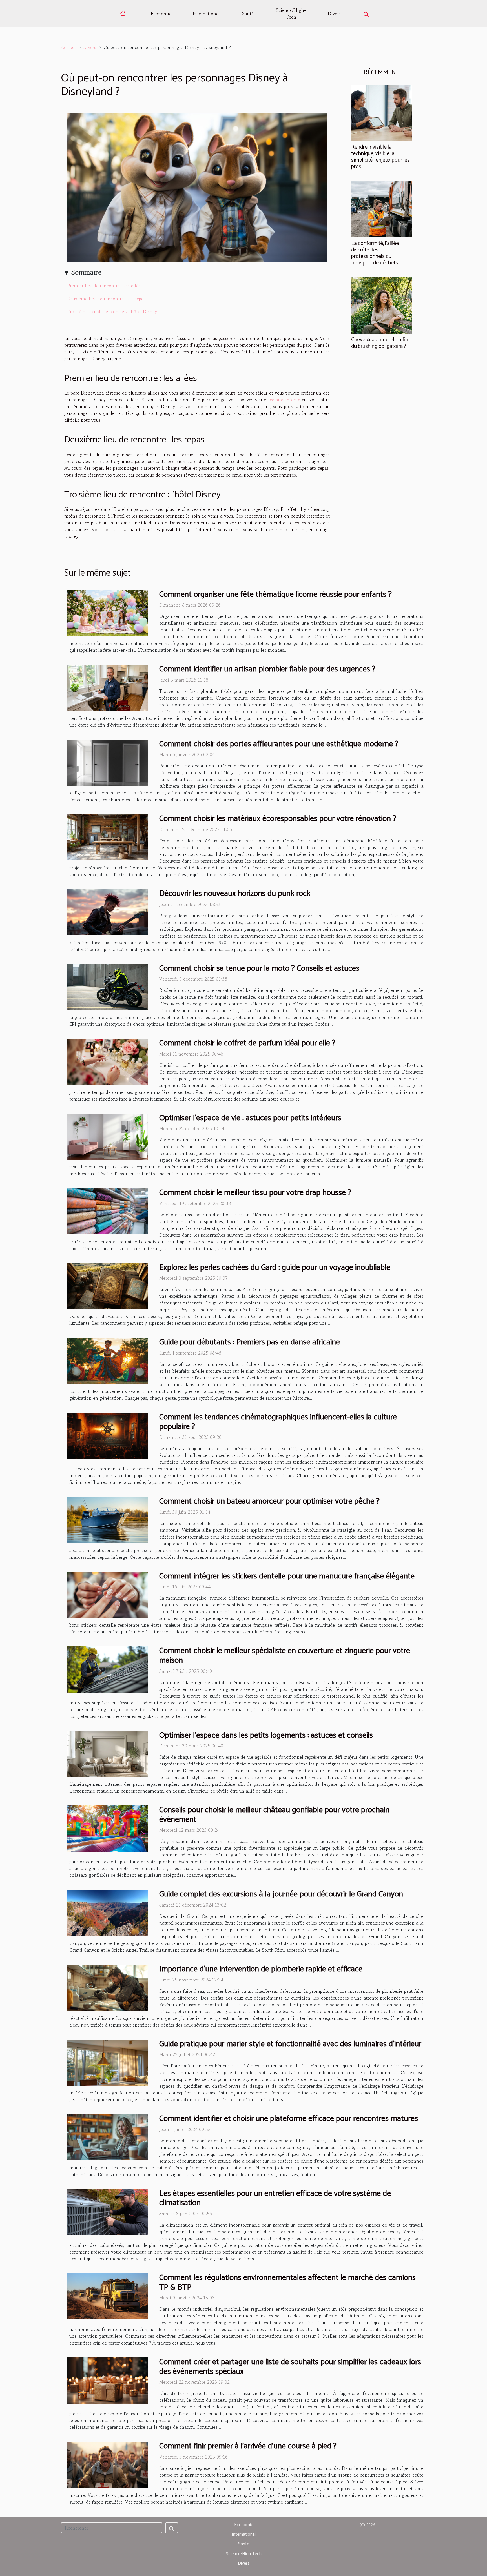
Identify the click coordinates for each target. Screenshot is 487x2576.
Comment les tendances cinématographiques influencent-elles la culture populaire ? (278, 1422)
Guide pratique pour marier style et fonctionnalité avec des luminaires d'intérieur (290, 2044)
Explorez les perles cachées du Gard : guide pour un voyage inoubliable (275, 1268)
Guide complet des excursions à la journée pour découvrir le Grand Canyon (281, 1894)
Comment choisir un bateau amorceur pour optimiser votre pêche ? (269, 1501)
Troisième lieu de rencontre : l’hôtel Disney (112, 311)
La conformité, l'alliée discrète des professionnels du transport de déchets (375, 253)
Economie (161, 14)
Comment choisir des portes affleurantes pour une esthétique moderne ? (279, 744)
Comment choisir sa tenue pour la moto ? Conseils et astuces (259, 968)
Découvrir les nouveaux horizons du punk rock (235, 894)
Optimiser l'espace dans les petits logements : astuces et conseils (266, 1735)
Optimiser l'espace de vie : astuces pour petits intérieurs (250, 1118)
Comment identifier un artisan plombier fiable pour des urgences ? (267, 669)
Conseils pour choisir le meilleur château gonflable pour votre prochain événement (274, 1815)
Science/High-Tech (291, 14)
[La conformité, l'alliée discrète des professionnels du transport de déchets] (382, 208)
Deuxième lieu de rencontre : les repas (106, 299)
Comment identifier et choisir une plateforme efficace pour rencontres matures (289, 2119)
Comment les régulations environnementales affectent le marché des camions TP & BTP (287, 2283)
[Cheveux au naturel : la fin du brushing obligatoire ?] (382, 305)
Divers (334, 14)
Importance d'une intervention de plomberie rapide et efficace (261, 1969)
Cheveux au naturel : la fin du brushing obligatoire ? (380, 343)
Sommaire (86, 272)
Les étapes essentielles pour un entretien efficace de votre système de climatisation (275, 2198)
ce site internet (286, 400)
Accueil (68, 47)
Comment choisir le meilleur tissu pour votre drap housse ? (255, 1193)
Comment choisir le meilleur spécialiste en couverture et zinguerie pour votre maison (285, 1656)
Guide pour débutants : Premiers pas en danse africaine (250, 1342)
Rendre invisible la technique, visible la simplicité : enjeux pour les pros (380, 157)
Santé (248, 14)
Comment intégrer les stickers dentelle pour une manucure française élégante (287, 1576)
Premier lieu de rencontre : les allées (105, 286)
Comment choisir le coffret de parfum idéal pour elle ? (247, 1043)
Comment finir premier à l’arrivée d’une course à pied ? (248, 2446)
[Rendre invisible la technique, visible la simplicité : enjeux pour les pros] (382, 112)
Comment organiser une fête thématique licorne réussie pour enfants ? (275, 595)
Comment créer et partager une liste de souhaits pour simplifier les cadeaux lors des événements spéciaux (290, 2367)
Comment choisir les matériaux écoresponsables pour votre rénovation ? (278, 819)
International (206, 14)
